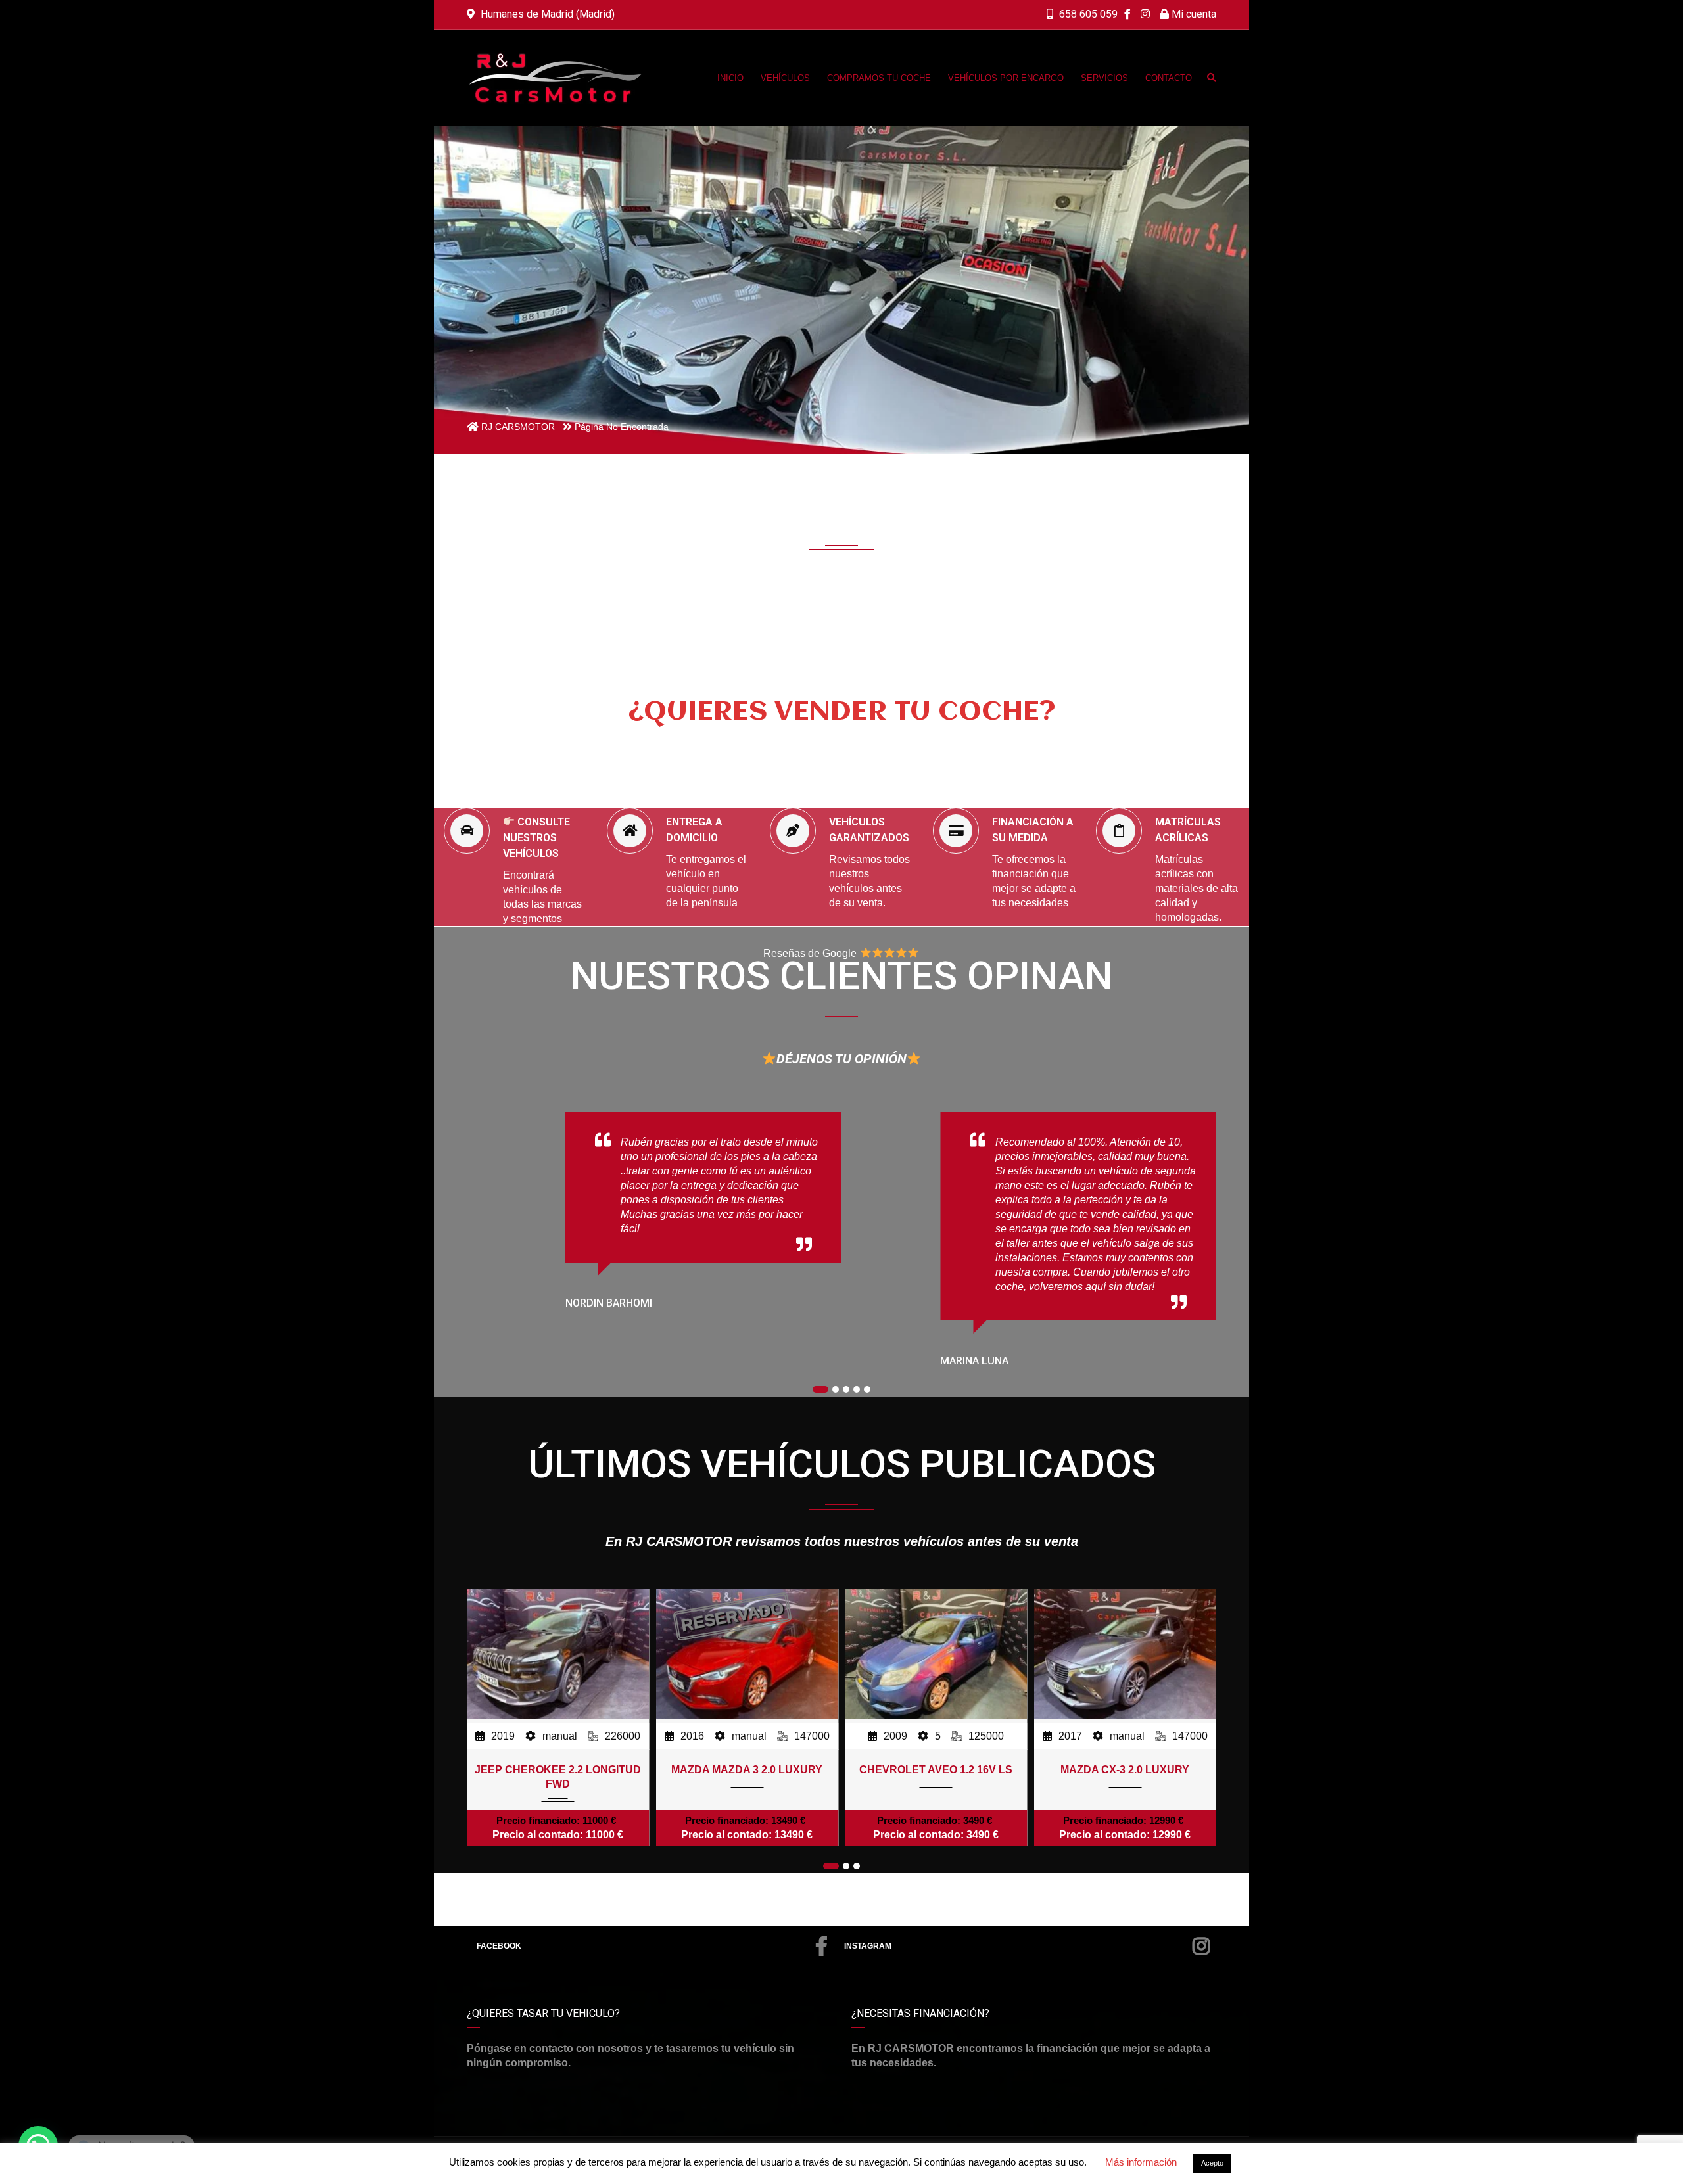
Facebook (499, 1946)
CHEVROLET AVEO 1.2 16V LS (747, 1770)
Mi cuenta (1193, 14)
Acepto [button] (1212, 2163)
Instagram (868, 1946)
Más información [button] (1141, 2162)
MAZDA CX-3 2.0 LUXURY (936, 1770)
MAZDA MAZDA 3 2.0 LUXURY (558, 1770)
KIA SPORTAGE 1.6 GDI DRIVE (1125, 1770)
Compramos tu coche (854, 754)
